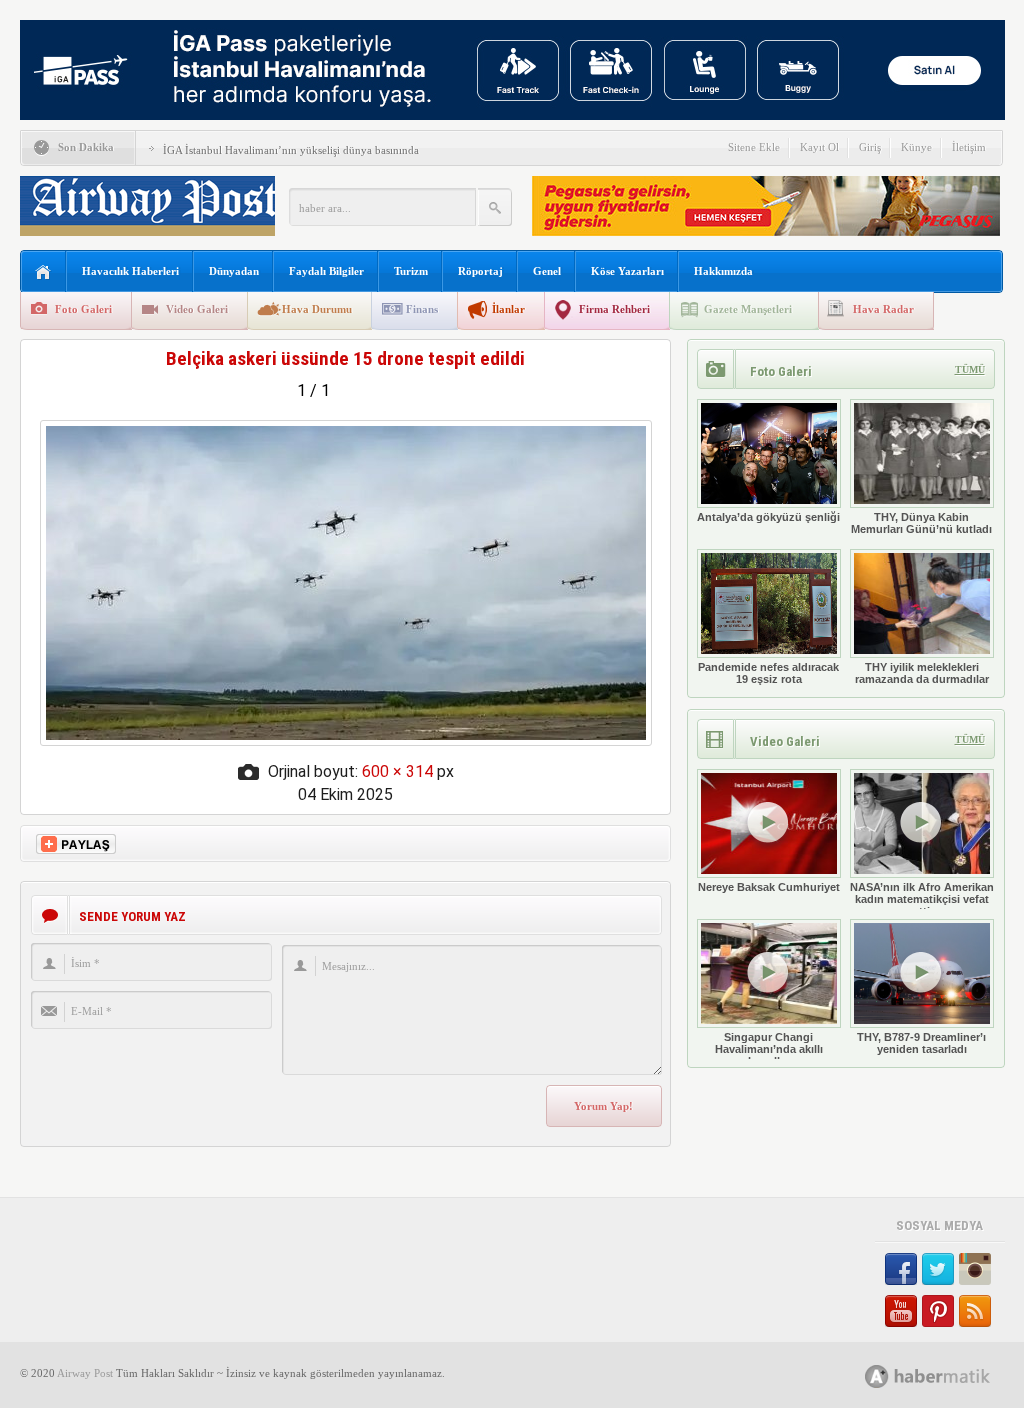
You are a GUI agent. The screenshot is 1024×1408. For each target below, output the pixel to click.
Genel (547, 271)
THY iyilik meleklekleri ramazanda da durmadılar (922, 673)
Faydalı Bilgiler (326, 271)
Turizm (411, 271)
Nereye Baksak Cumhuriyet (769, 887)
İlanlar (508, 309)
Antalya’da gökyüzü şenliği (768, 517)
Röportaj (480, 271)
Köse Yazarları (627, 271)
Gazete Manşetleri (748, 309)
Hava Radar (883, 309)
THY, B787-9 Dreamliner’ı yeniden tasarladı (921, 1043)
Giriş (870, 147)
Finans (422, 309)
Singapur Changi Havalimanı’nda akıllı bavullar (769, 1049)
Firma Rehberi (614, 309)
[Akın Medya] (877, 1376)
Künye (916, 147)
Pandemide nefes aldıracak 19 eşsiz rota (768, 673)
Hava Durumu (317, 309)
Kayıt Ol (819, 147)
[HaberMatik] (949, 1375)
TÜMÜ (970, 369)
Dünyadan (234, 271)
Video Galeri (197, 309)
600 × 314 (397, 771)
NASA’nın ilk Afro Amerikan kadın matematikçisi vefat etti (922, 899)
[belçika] (346, 740)
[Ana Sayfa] (43, 272)
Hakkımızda (723, 271)
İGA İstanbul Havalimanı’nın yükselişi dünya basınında (291, 150)
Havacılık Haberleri (130, 271)
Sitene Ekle (754, 147)
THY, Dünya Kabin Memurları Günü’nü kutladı (921, 523)
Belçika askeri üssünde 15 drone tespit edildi (345, 358)
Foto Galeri (83, 309)
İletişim (969, 147)
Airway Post (85, 1373)
